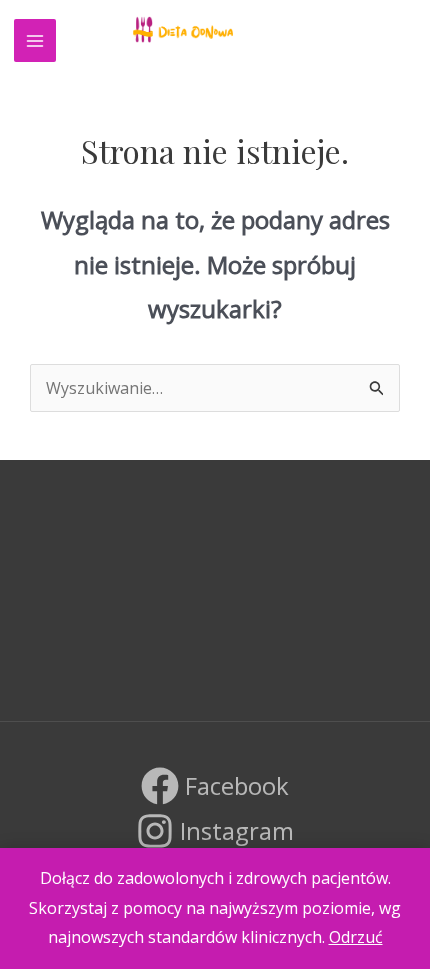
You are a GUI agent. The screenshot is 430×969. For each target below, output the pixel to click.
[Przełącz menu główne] (35, 40)
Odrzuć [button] (356, 937)
